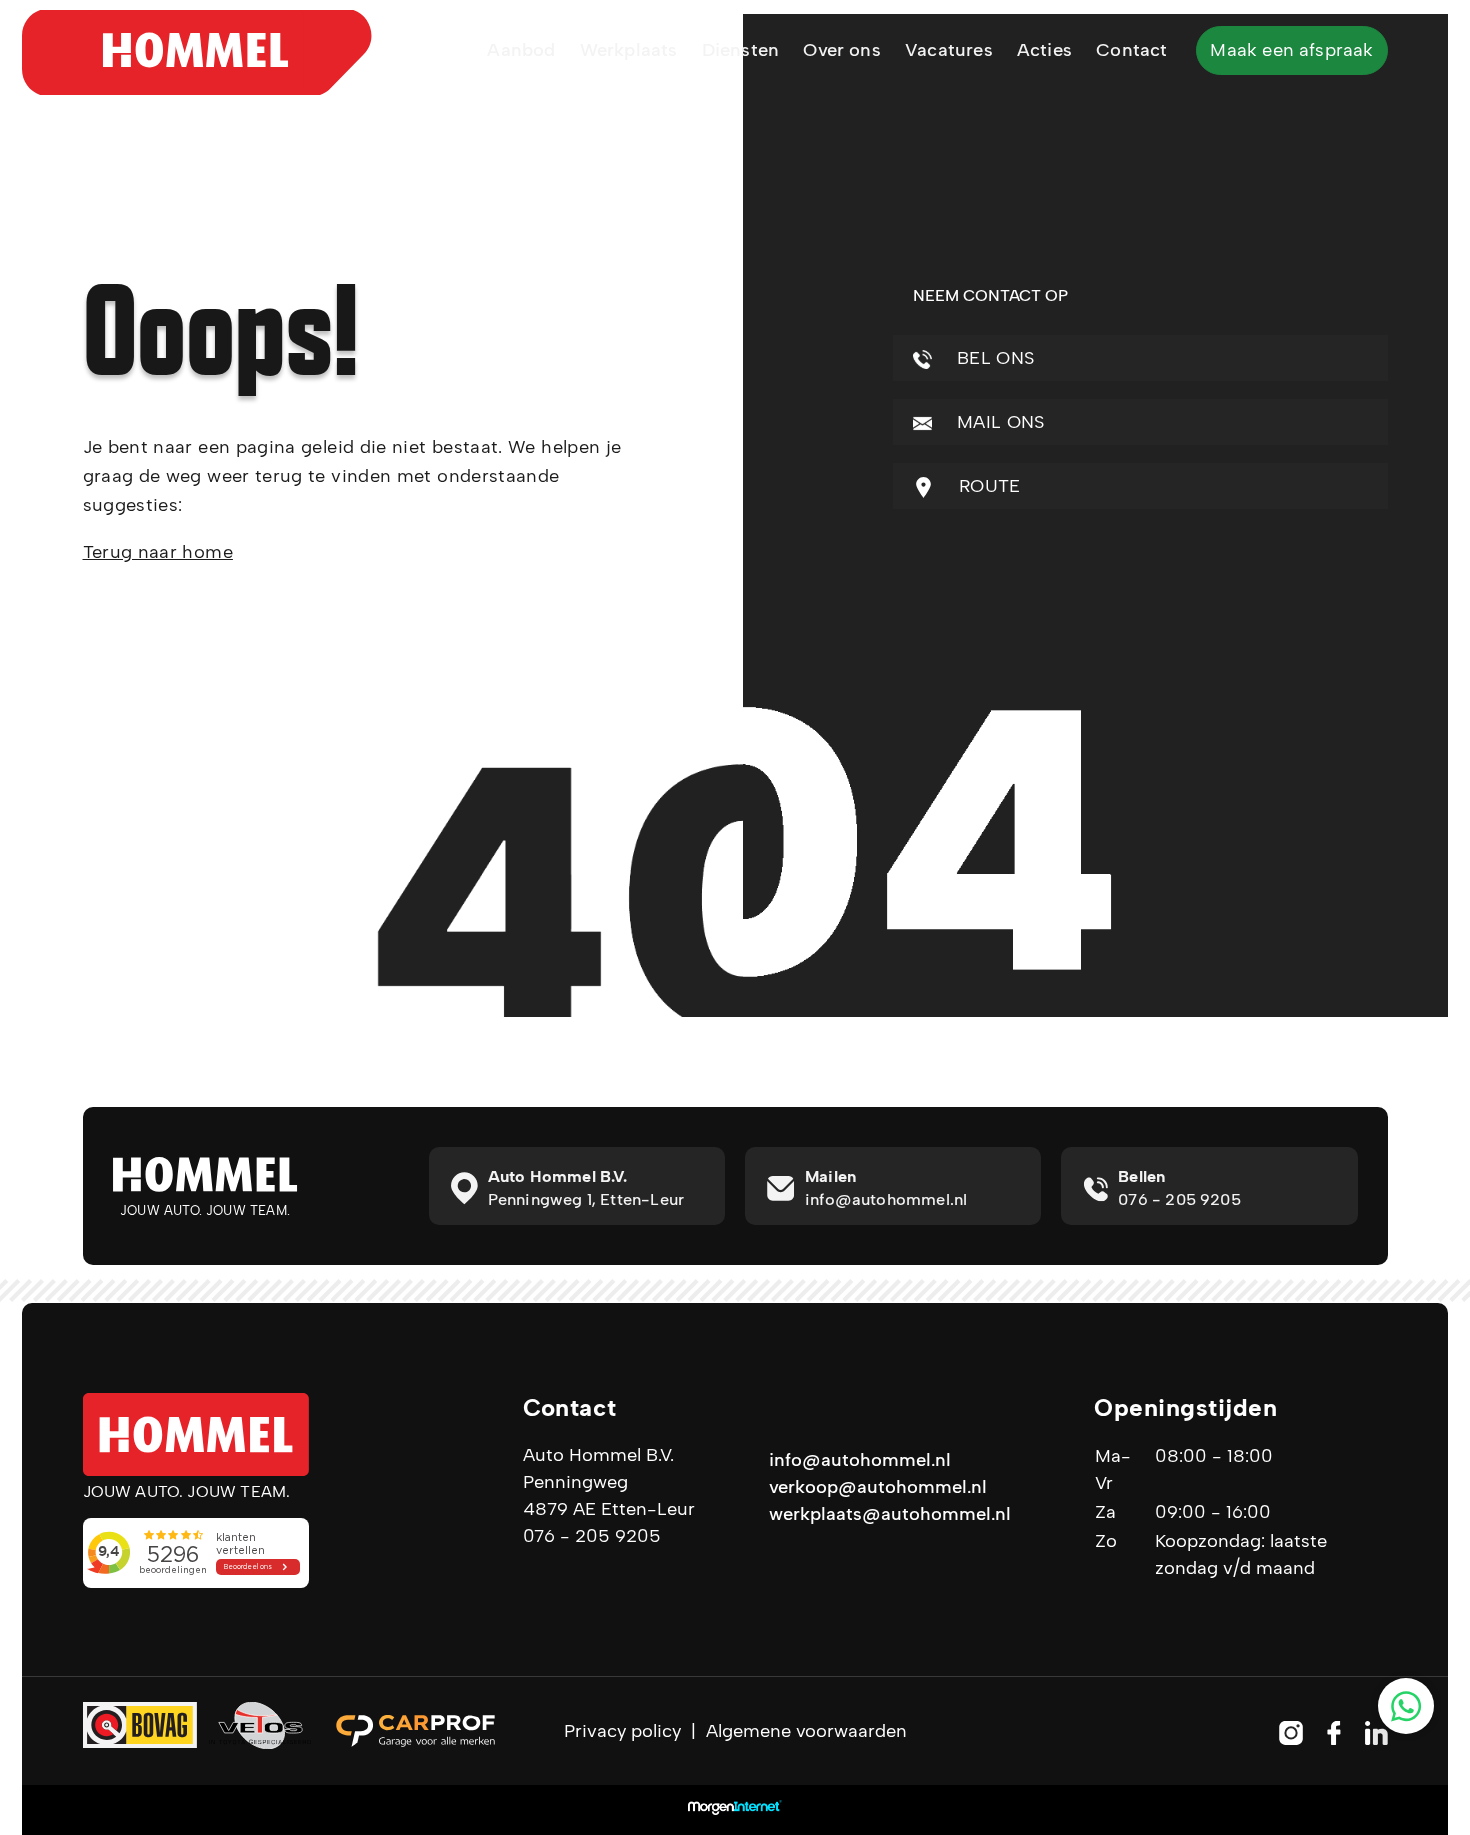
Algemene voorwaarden (806, 1731)
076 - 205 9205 (592, 1536)
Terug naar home (158, 552)
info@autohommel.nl (860, 1460)
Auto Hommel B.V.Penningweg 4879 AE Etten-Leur (609, 1482)
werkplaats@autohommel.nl (890, 1514)
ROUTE (987, 486)
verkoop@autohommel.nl (878, 1487)
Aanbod (521, 50)
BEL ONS (993, 358)
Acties (1044, 50)
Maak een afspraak (1291, 50)
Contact (1131, 50)
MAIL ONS (998, 422)
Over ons (841, 50)
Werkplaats (629, 50)
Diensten (740, 50)
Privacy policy (622, 1731)
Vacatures (949, 50)
